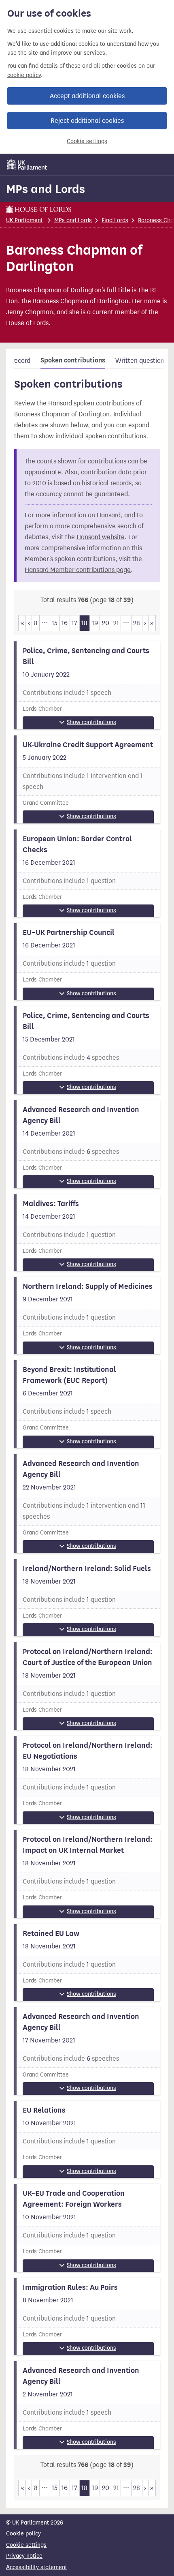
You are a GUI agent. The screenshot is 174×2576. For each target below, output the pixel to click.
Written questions (141, 361)
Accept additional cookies (87, 96)
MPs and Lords (46, 189)
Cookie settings (87, 141)
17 (74, 623)
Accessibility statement (37, 2567)
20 (106, 623)
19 (95, 623)
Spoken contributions (73, 360)
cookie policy (24, 75)
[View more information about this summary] (87, 685)
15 (55, 623)
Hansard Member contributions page (78, 570)
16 (65, 623)
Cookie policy (23, 2534)
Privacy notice (24, 2556)
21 (116, 623)
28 (137, 623)
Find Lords (115, 220)
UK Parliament (24, 220)
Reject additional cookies (87, 121)
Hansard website (101, 537)
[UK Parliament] (27, 165)
